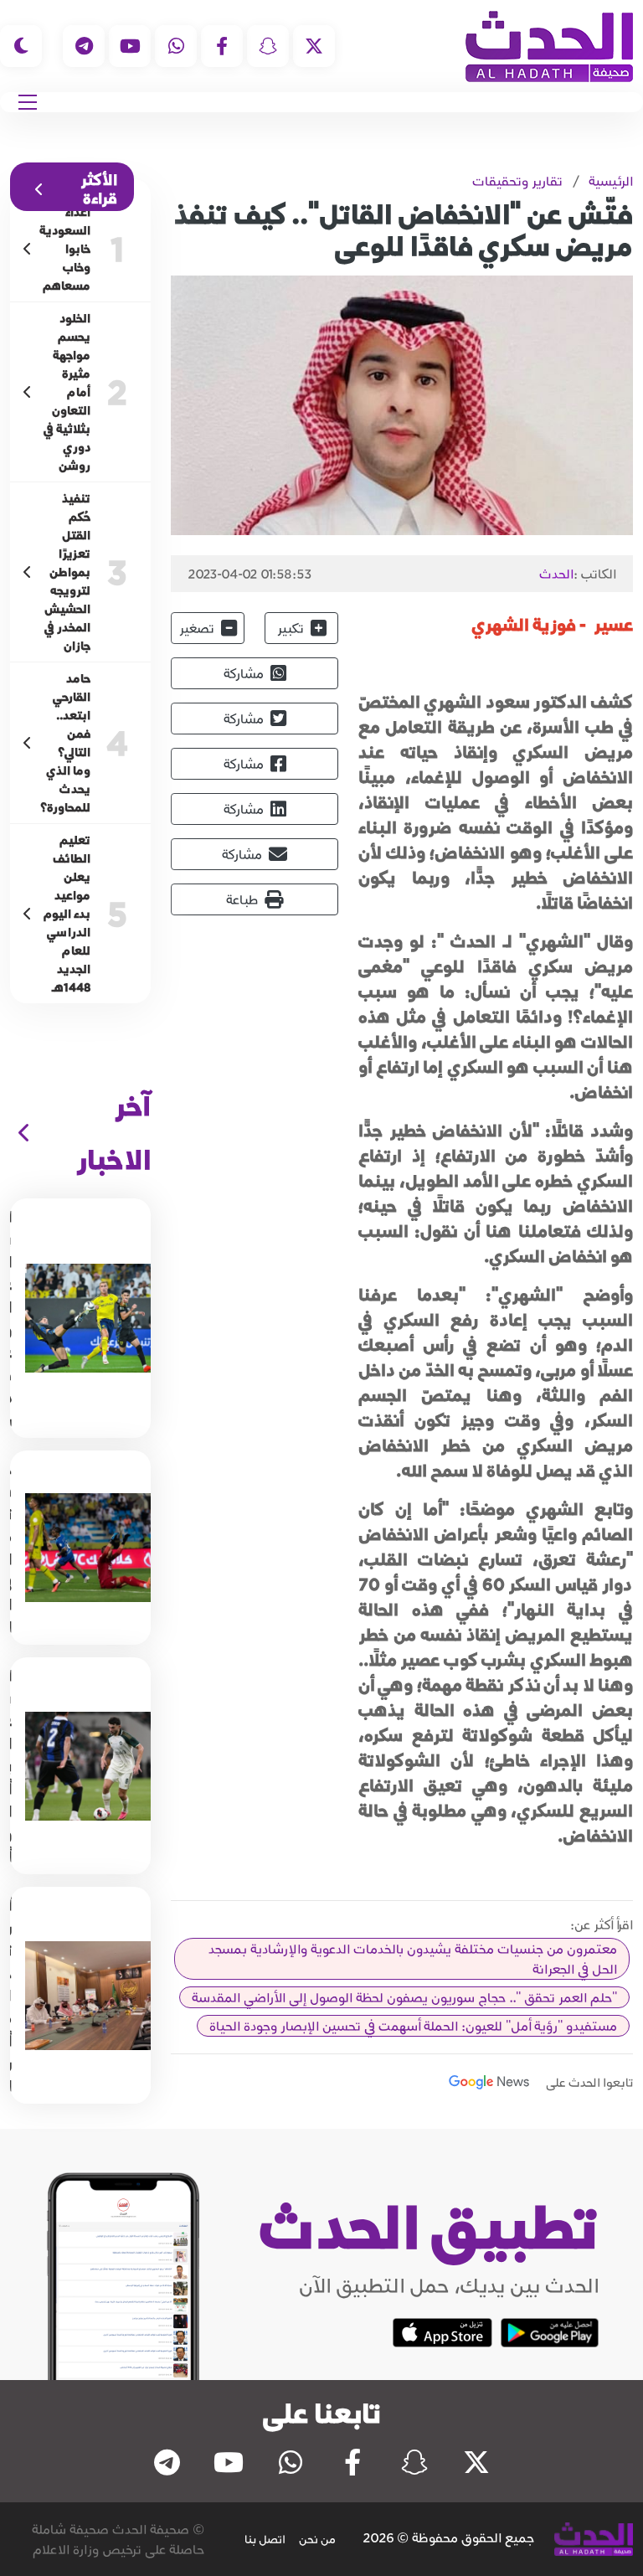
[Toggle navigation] (28, 102)
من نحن (317, 2539)
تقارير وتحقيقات (517, 181)
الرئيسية (611, 181)
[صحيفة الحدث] (549, 46)
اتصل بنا (265, 2539)
